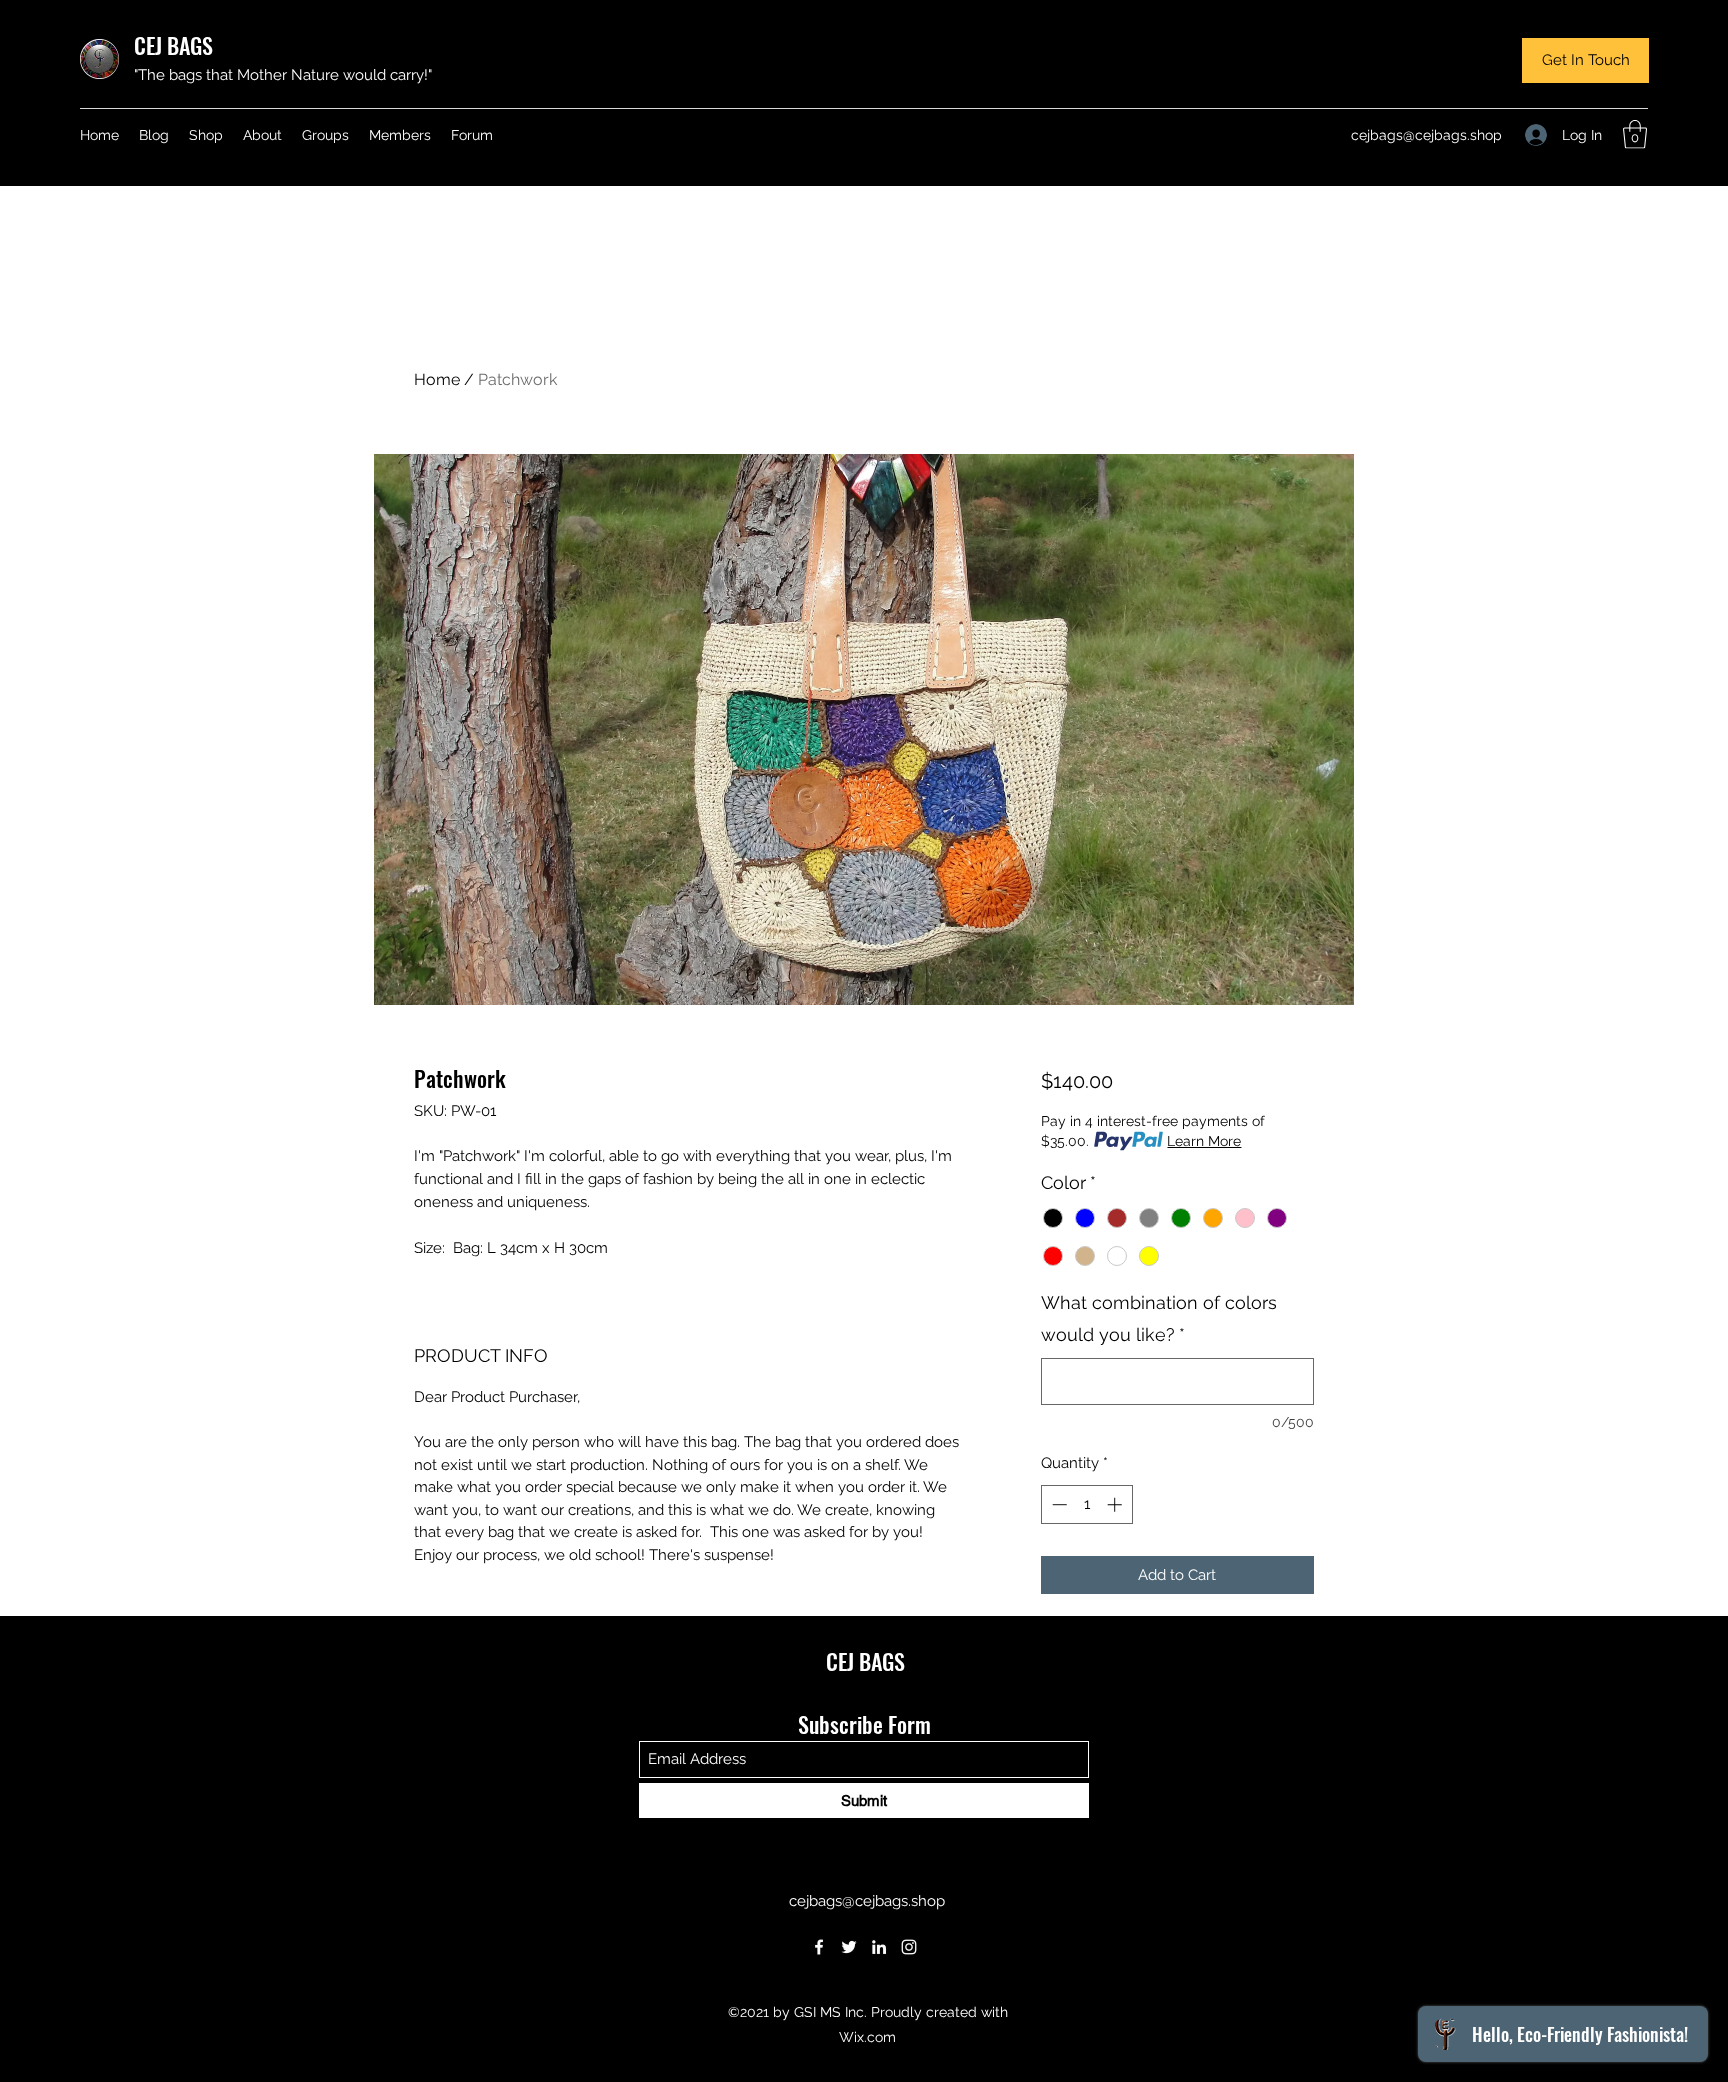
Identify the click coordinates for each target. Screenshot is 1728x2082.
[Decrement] (1057, 1504)
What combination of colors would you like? (1159, 1318)
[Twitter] (849, 1947)
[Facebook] (819, 1947)
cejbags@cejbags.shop (1426, 135)
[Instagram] (909, 1947)
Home (437, 379)
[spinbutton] (1086, 1504)
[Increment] (1116, 1504)
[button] (1585, 60)
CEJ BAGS (173, 45)
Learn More (1204, 1141)
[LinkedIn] (879, 1947)
